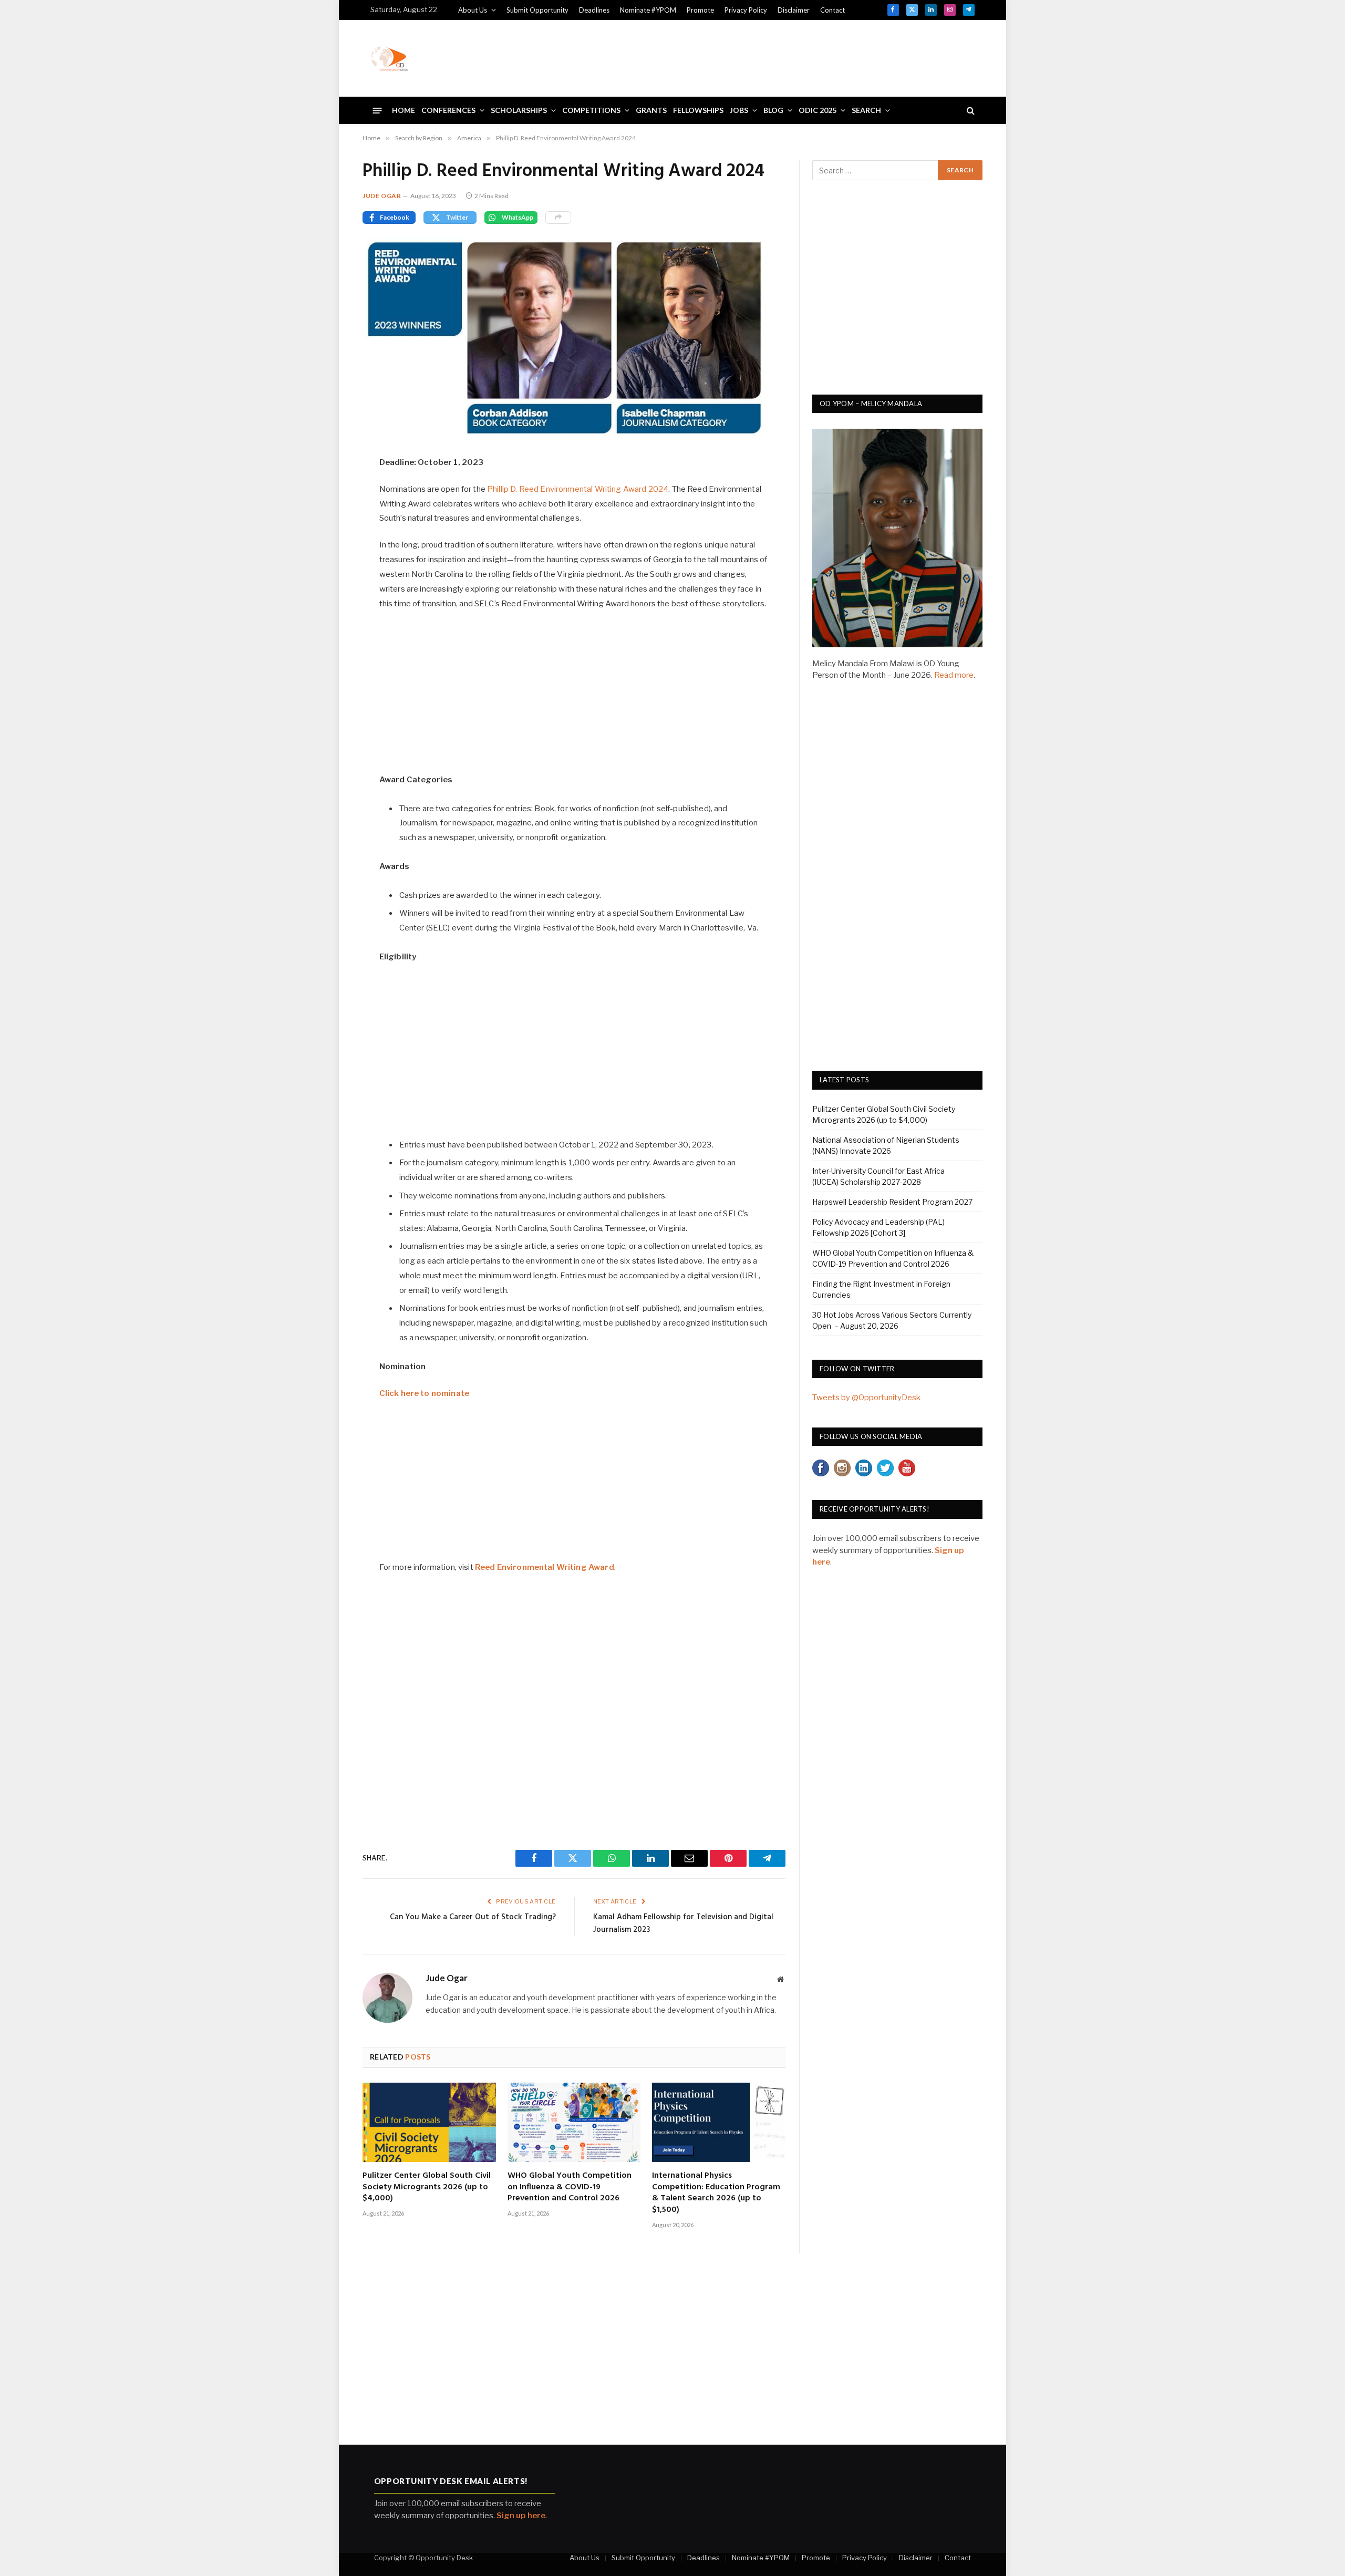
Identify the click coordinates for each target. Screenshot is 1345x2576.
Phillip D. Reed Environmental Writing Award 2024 (578, 489)
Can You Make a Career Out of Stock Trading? (473, 1917)
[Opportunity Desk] (389, 58)
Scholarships (519, 110)
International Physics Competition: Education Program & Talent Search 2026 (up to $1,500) (716, 2193)
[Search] (970, 111)
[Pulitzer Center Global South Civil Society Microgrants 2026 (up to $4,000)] (429, 2122)
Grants (651, 110)
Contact (832, 10)
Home (403, 110)
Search (866, 110)
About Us (473, 10)
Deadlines (594, 10)
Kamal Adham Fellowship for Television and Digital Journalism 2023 (683, 1923)
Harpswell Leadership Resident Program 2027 (892, 1202)
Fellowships (698, 110)
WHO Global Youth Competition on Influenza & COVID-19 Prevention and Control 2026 (570, 2187)
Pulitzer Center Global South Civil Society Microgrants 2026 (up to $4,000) (427, 2187)
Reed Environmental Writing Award (545, 1567)
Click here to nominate (424, 1393)
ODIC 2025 (818, 110)
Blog (773, 110)
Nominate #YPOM (648, 10)
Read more (954, 675)
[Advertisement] (783, 57)
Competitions (591, 110)
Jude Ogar (382, 196)
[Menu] (377, 110)
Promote (700, 10)
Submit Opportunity (537, 10)
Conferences (448, 110)
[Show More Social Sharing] (558, 218)
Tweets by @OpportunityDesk (866, 1398)
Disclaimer (794, 10)
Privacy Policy (746, 10)
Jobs (739, 110)
